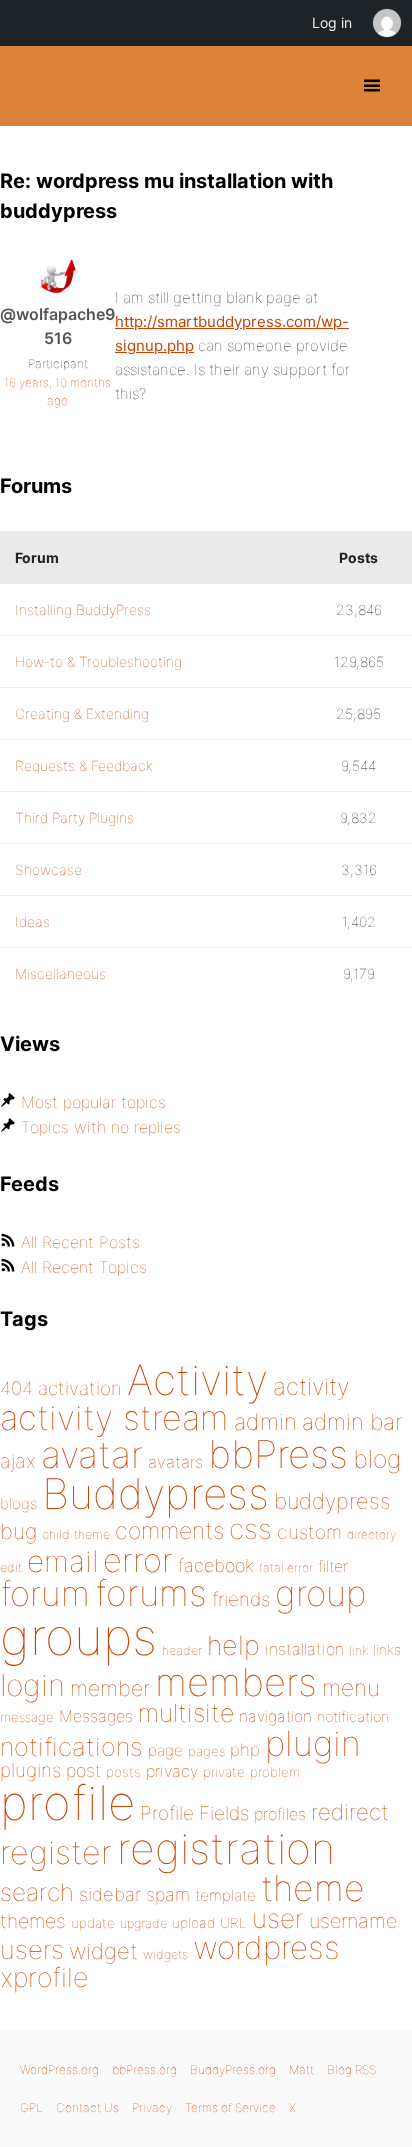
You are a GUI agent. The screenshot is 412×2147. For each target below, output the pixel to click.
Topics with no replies (101, 1127)
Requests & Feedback (84, 765)
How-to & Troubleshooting (98, 661)
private (224, 1772)
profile (67, 1803)
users (32, 1949)
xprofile (44, 1977)
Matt (301, 2069)
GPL (31, 2107)
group (320, 1593)
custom (309, 1532)
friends (241, 1599)
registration (226, 1848)
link (358, 1650)
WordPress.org (59, 2069)
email (62, 1561)
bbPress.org (144, 2069)
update (93, 1923)
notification (353, 1717)
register (56, 1852)
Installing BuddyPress (83, 609)
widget (103, 1951)
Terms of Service (230, 2107)
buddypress (332, 1501)
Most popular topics (93, 1102)
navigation (275, 1716)
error (138, 1560)
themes (33, 1921)
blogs (18, 1503)
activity (311, 1386)
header (182, 1650)
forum (45, 1593)
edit (11, 1567)
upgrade (143, 1923)
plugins (30, 1770)
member (110, 1688)
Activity (197, 1379)
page (165, 1750)
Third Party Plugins (74, 817)
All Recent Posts (80, 1242)
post (83, 1770)
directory (371, 1534)
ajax (18, 1461)
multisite (186, 1713)
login (32, 1685)
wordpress (266, 1947)
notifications (71, 1746)
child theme (76, 1534)
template (225, 1895)
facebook (216, 1565)
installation (304, 1649)
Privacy (152, 2107)
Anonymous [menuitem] (386, 23)
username (353, 1921)
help (233, 1645)
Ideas (32, 921)
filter (333, 1566)
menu (351, 1688)
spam (168, 1894)
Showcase (48, 869)
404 (16, 1388)
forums (151, 1593)
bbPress (278, 1454)
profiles (280, 1814)
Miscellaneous (60, 973)
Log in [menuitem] (332, 22)
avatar (92, 1454)
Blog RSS (351, 2069)
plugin (313, 1743)
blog (377, 1459)
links (387, 1649)
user (278, 1918)
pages (206, 1751)
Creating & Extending (82, 713)
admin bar (352, 1421)
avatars (175, 1462)
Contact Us (87, 2107)
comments (169, 1530)
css (250, 1529)
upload (193, 1923)
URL (233, 1923)
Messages (96, 1716)
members (236, 1682)
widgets (165, 1954)
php (245, 1749)
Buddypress (155, 1493)
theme (313, 1888)
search (37, 1892)
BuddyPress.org (32, 86)
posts (123, 1772)
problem (275, 1772)
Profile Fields (194, 1813)
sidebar (110, 1894)
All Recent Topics (84, 1267)
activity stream (114, 1417)
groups (78, 1636)
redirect (350, 1812)
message (27, 1717)
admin (265, 1422)
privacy (172, 1771)
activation (80, 1388)
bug (18, 1531)
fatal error (286, 1567)
